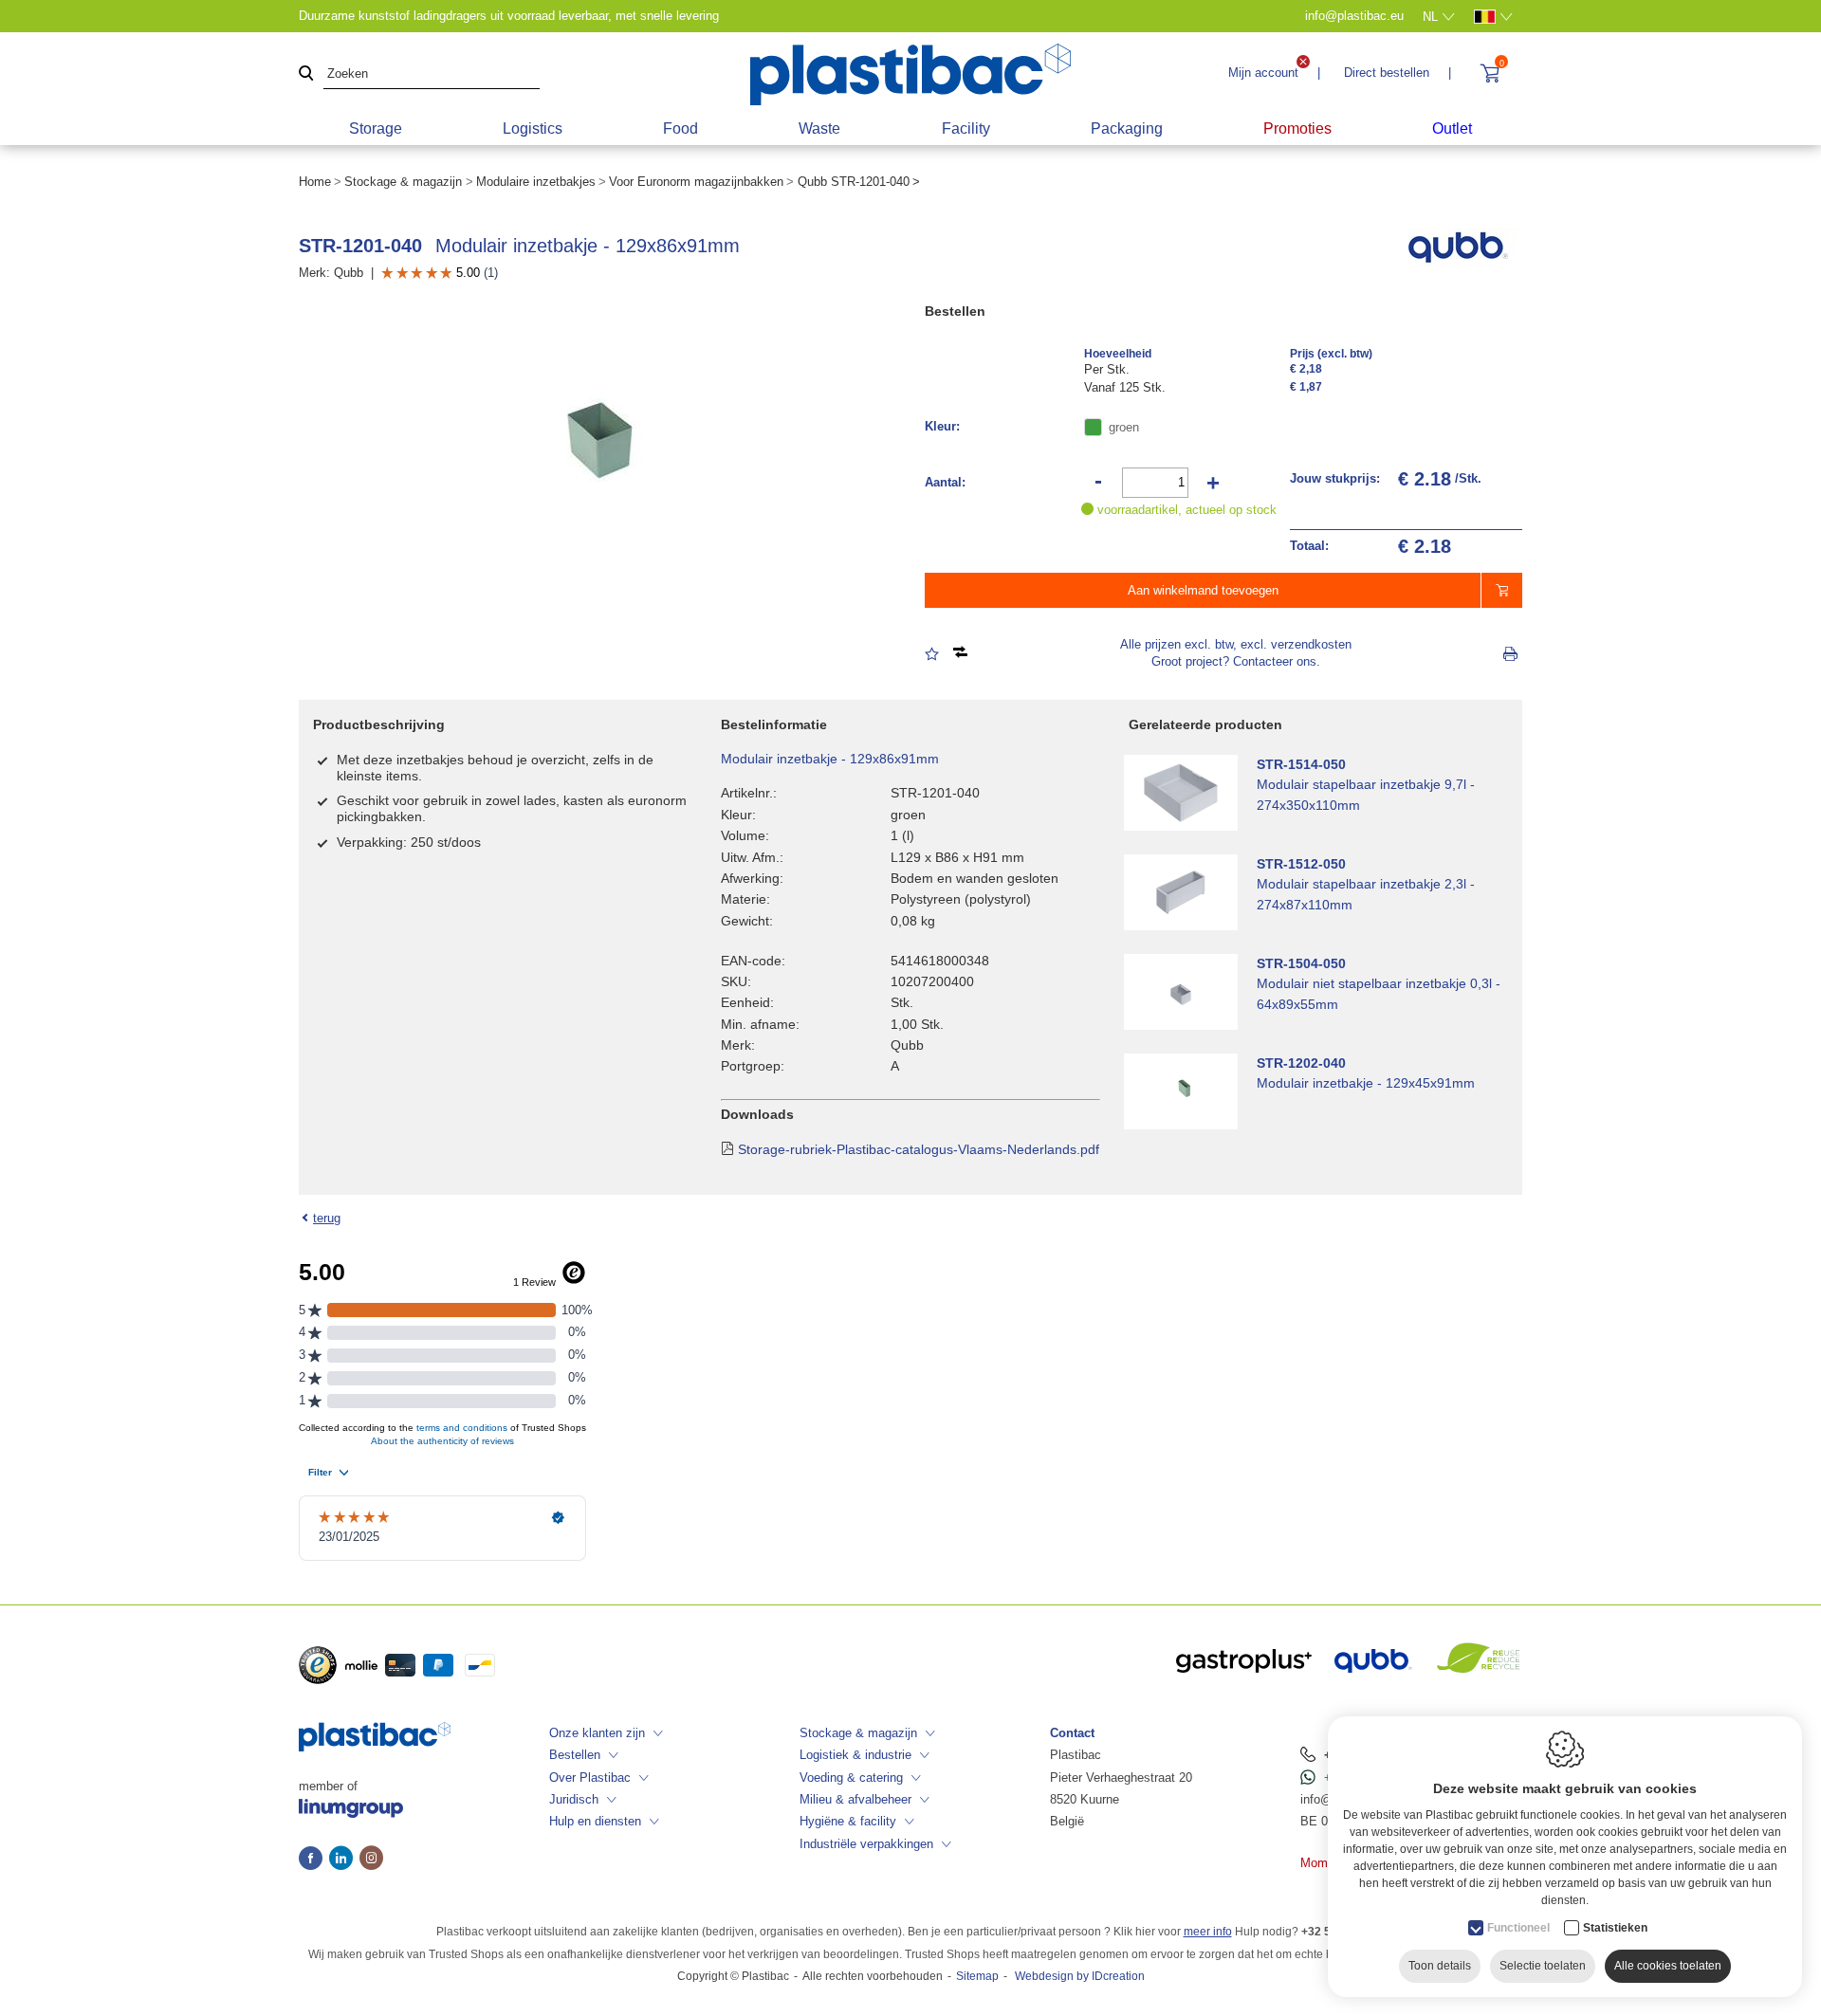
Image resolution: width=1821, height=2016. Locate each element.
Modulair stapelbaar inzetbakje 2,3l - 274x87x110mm (1366, 894)
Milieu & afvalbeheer (855, 1799)
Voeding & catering (851, 1778)
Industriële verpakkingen (866, 1844)
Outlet (1452, 128)
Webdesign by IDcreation (1080, 1976)
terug (327, 1218)
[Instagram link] (371, 1860)
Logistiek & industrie (855, 1755)
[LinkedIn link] (344, 1860)
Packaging (1127, 128)
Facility (966, 128)
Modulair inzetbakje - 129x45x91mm (1366, 1083)
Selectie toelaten (1543, 1966)
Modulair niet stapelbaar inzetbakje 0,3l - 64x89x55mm (1379, 994)
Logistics (533, 128)
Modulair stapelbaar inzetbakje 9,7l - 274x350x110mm (1366, 795)
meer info (1208, 1932)
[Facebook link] (314, 1860)
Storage (376, 128)
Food (681, 128)
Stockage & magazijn (403, 182)
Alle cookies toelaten (1668, 1966)
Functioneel (1518, 1928)
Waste (819, 128)
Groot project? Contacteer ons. (1236, 661)
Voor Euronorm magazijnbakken (696, 182)
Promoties (1297, 128)
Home (315, 182)
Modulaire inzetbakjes (536, 182)
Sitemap (977, 1976)
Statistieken (1615, 1928)
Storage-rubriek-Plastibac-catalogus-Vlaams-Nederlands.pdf (919, 1149)
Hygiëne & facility (848, 1821)
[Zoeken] (306, 74)
